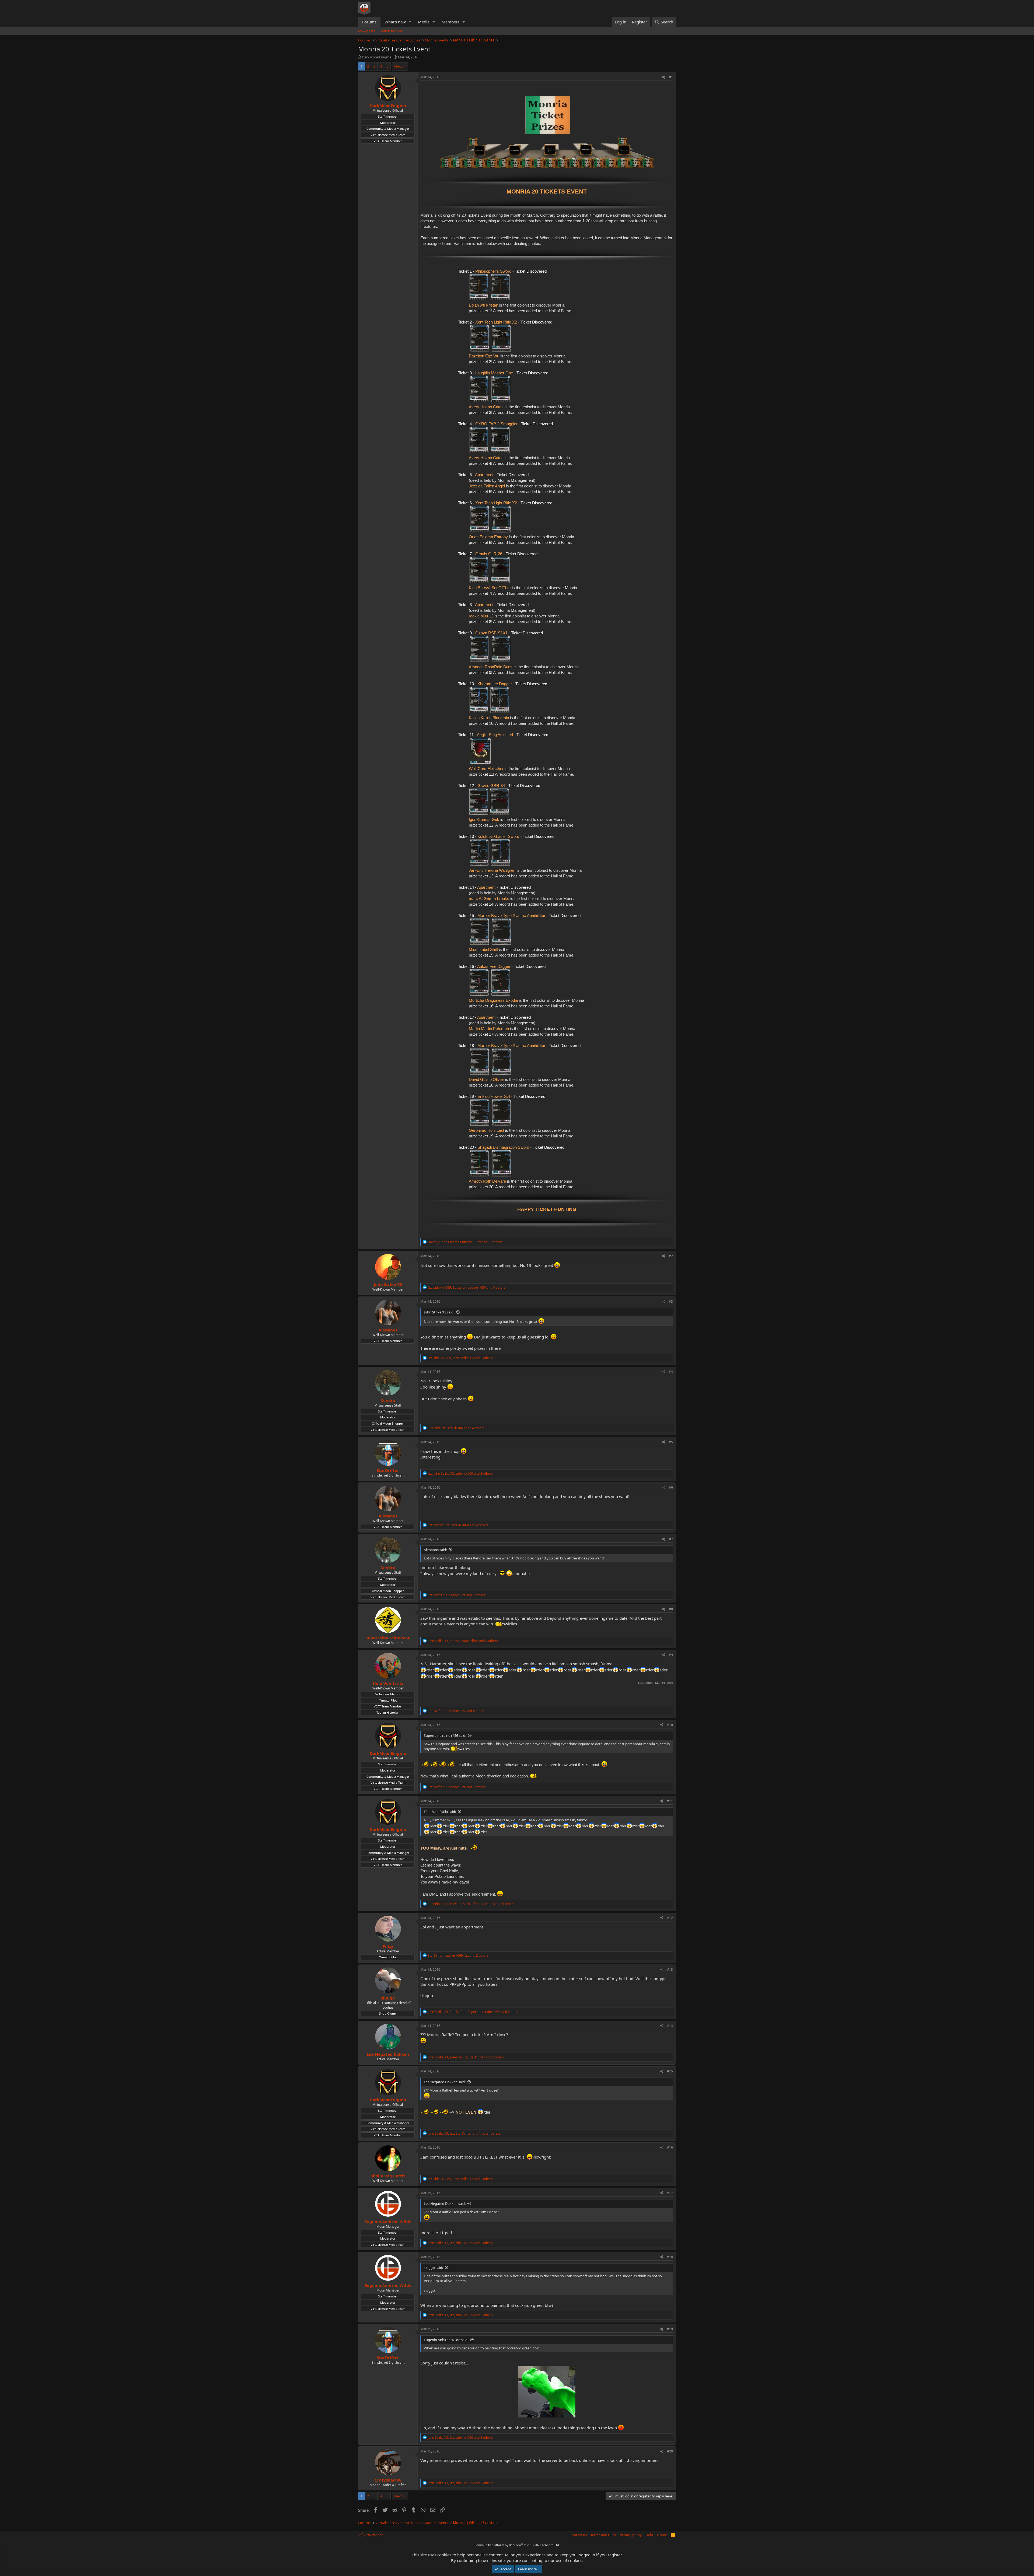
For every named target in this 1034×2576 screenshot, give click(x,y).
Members (450, 22)
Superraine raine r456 (388, 1638)
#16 (670, 2147)
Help (649, 2535)
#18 (670, 2257)
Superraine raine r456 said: (445, 1735)
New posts (367, 31)
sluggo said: (433, 2268)
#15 (670, 2071)
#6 (671, 1487)
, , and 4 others (467, 1287)
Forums (369, 22)
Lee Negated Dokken (388, 2054)
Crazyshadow (388, 2480)
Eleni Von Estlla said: (440, 1812)
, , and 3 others (460, 1358)
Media (424, 22)
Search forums (391, 31)
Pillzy (388, 1946)
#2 (671, 1256)
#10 (670, 1725)
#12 (670, 1918)
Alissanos (388, 1330)
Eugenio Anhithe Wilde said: (446, 2340)
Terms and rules (603, 2535)
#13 (670, 1969)
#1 (671, 77)
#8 (671, 1609)
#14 (670, 2026)
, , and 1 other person (464, 2133)
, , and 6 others (474, 2012)
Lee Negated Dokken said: (445, 2082)
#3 (671, 1301)
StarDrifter (388, 1470)
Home (662, 2535)
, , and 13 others (465, 1242)
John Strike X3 (388, 1284)
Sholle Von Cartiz (388, 2176)
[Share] (664, 77)
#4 (671, 1372)
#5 (671, 1442)
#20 (670, 2451)
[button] (410, 22)
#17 (670, 2193)
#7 (671, 1539)
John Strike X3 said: (439, 1312)
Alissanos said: (435, 1550)
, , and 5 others (471, 1904)
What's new (395, 22)
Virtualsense (373, 2535)
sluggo (388, 1998)
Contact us (578, 2535)
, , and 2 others (458, 1955)
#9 (671, 1655)
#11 (670, 1801)
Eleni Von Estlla (388, 1683)
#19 (670, 2329)
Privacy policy (631, 2535)
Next (398, 66)
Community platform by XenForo (517, 2545)
